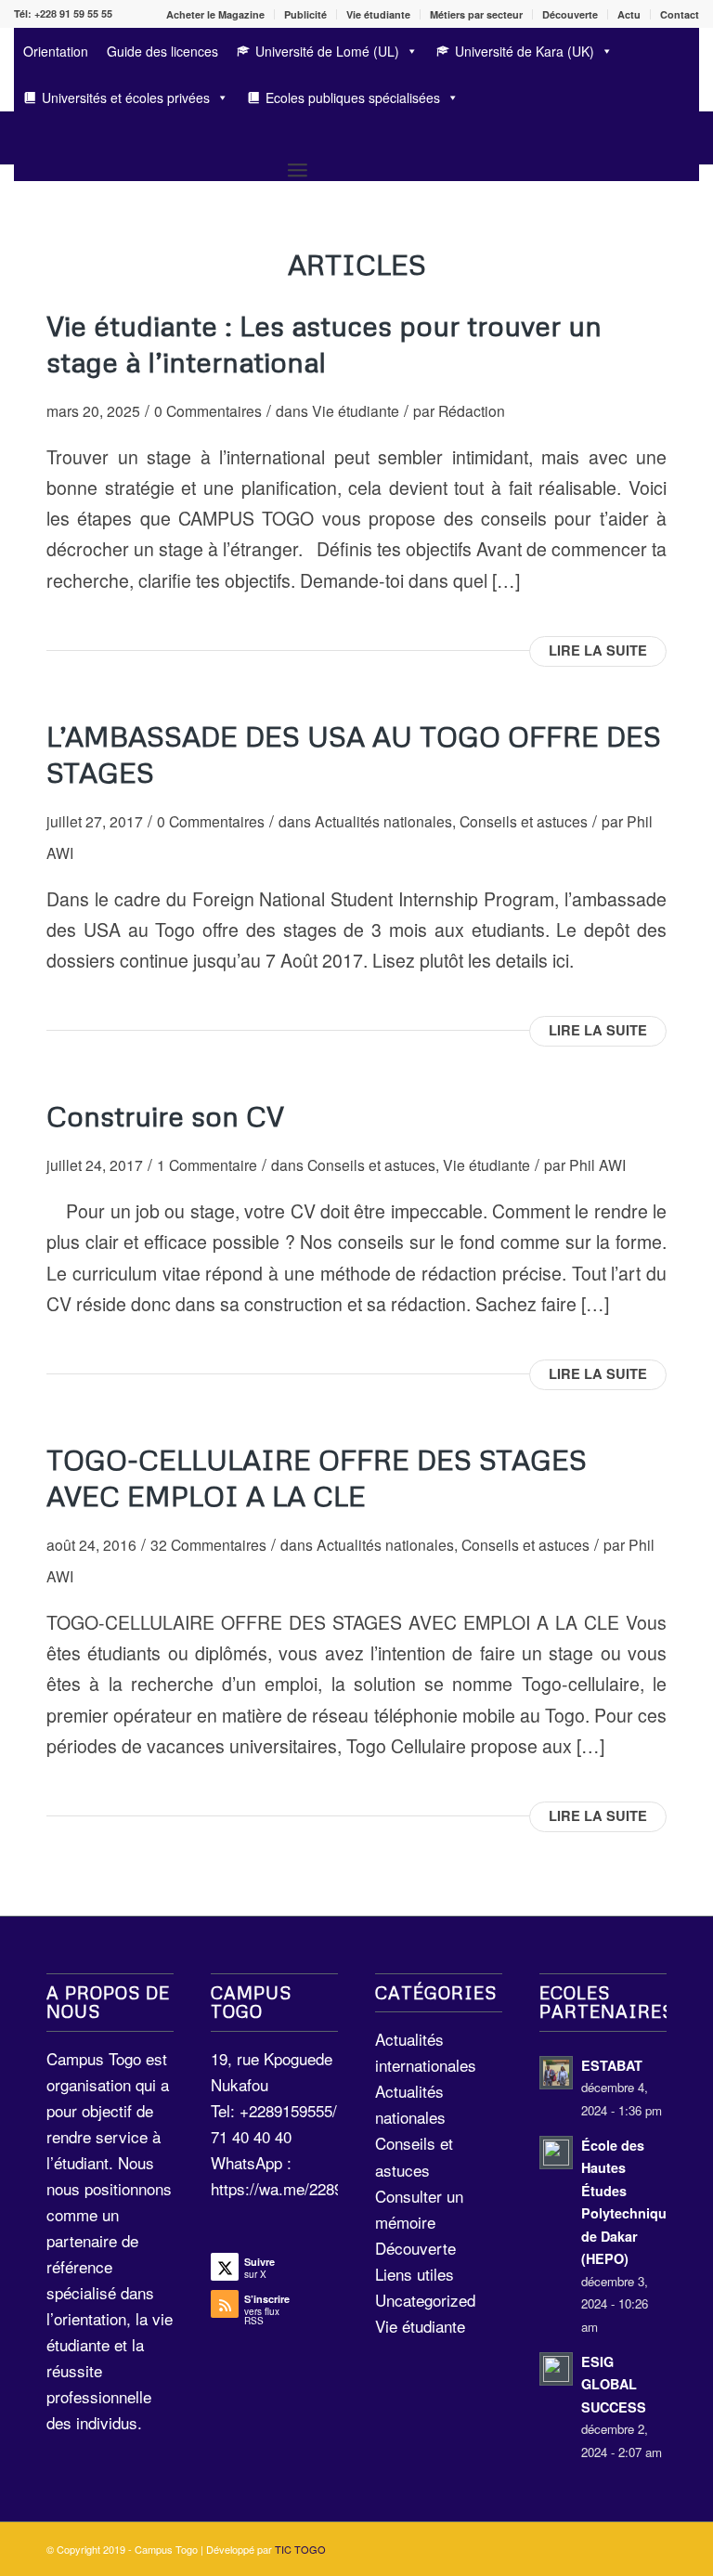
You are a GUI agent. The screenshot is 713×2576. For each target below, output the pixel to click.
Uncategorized (425, 2300)
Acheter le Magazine (215, 14)
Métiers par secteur (476, 14)
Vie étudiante (378, 14)
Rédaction (472, 410)
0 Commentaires (208, 410)
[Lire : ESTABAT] (556, 2073)
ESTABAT (612, 2065)
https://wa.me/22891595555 (306, 2188)
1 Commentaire (207, 1164)
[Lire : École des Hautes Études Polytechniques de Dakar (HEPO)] (556, 2153)
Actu (629, 14)
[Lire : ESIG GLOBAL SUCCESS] (556, 2369)
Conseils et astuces (524, 821)
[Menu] (298, 169)
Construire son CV (165, 1116)
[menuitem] (216, 14)
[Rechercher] (23, 138)
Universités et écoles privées (126, 98)
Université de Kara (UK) (525, 51)
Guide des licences (162, 51)
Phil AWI (597, 1164)
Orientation (56, 51)
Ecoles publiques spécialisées (353, 98)
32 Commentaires (208, 1544)
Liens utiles (415, 2274)
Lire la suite (598, 651)
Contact (680, 14)
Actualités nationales (383, 821)
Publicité (305, 14)
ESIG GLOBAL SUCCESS (614, 2384)
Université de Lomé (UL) (327, 51)
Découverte (570, 14)
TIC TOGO (300, 2549)
